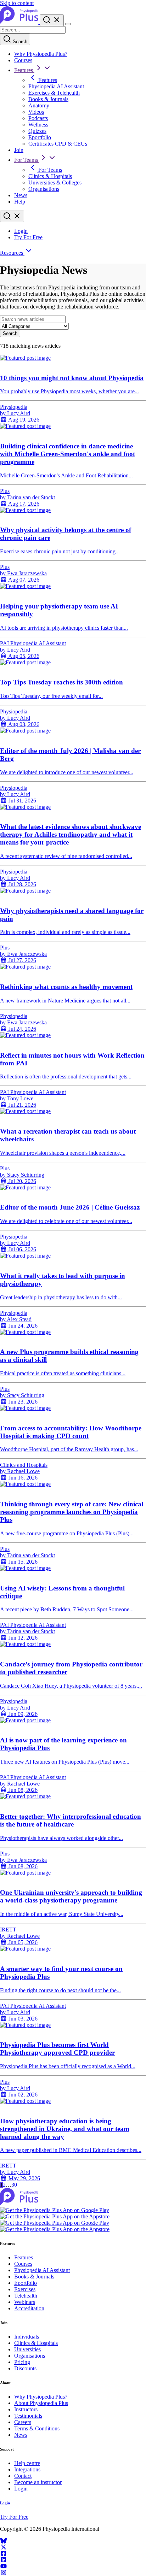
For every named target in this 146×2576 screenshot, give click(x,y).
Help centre (27, 2463)
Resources (12, 253)
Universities (27, 2349)
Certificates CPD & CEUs (58, 144)
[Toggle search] (12, 216)
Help (20, 202)
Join (19, 150)
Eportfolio (40, 137)
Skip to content (17, 3)
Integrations (27, 2469)
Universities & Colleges (55, 183)
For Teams (27, 160)
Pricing (22, 2362)
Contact (23, 2476)
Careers (23, 2422)
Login (21, 231)
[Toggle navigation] (68, 24)
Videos (36, 112)
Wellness (38, 125)
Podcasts (38, 118)
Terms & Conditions (37, 2428)
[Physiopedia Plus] (20, 22)
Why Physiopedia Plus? (41, 54)
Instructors (26, 2409)
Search (19, 42)
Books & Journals (48, 99)
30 (14, 2185)
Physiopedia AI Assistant (56, 86)
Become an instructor (38, 2482)
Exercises (25, 2289)
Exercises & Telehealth (54, 93)
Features (24, 70)
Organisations (44, 189)
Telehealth (26, 2296)
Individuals (27, 2337)
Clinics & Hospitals (50, 176)
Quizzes (37, 131)
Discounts (25, 2368)
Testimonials (28, 2416)
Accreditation (29, 2308)
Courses (23, 60)
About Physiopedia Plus (41, 2403)
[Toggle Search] (52, 20)
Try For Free (28, 237)
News (21, 195)
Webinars (25, 2302)
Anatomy (39, 105)
